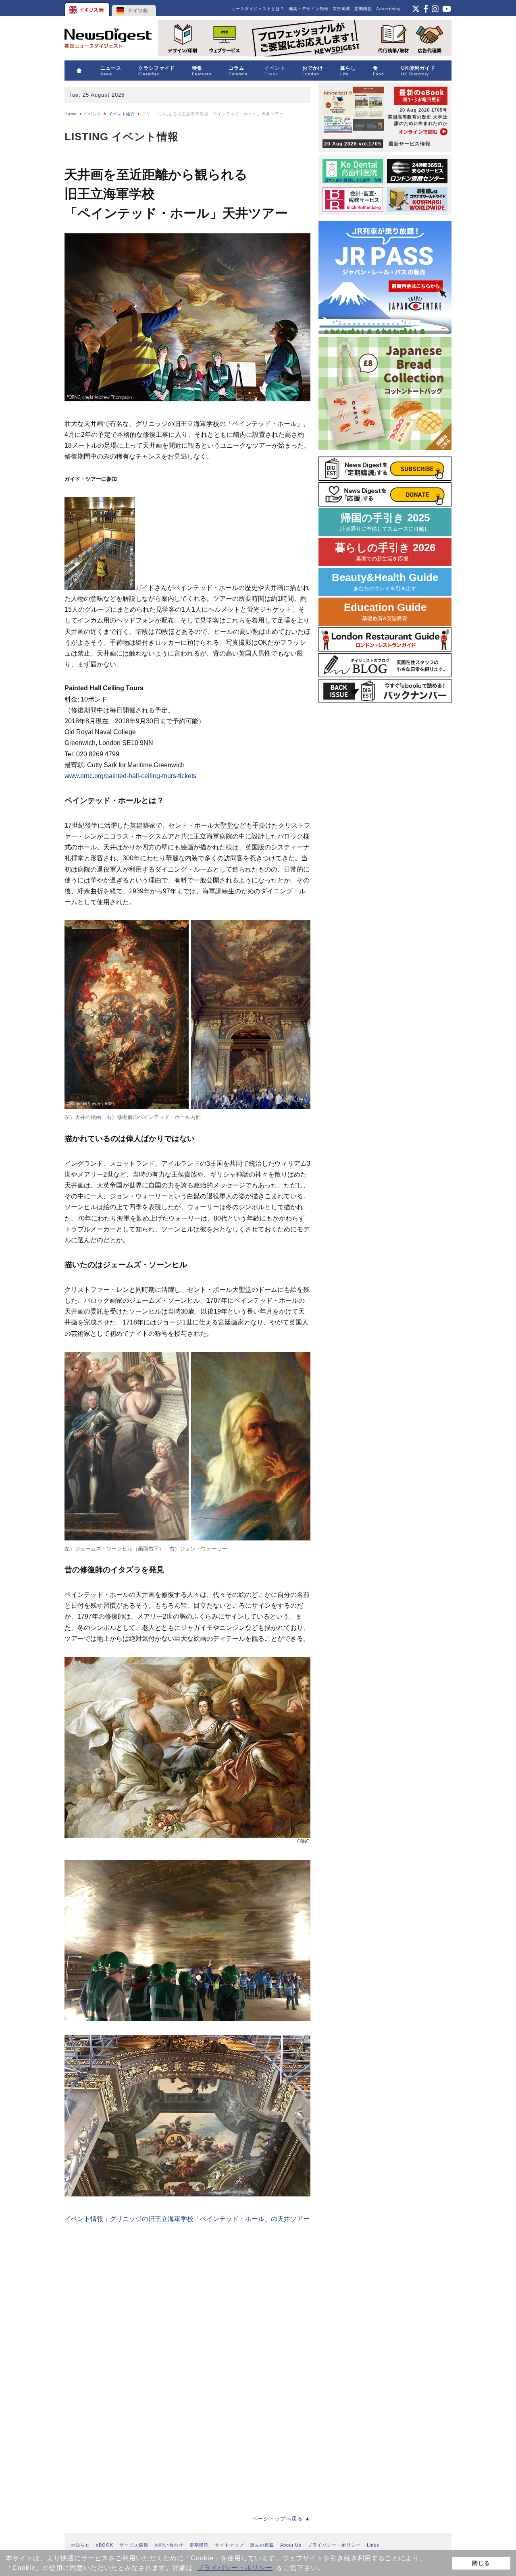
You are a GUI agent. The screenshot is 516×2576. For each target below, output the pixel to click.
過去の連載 (262, 2545)
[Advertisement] (125, 2296)
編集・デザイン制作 (309, 9)
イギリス (88, 8)
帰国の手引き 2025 (385, 522)
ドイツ (134, 8)
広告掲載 (341, 9)
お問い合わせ (169, 2545)
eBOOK (105, 2545)
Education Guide (385, 611)
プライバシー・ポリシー (235, 2568)
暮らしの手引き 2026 (385, 552)
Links (373, 2545)
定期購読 (363, 9)
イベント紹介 (122, 114)
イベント (93, 114)
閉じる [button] (481, 2563)
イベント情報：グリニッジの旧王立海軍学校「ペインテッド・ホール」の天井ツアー (187, 2219)
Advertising (389, 9)
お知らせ (80, 2545)
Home (71, 114)
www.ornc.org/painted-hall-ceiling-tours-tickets (130, 776)
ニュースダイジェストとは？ (256, 9)
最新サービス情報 (377, 144)
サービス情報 (134, 2545)
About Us (291, 2545)
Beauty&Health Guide (385, 582)
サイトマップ (229, 2545)
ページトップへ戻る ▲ (281, 2519)
